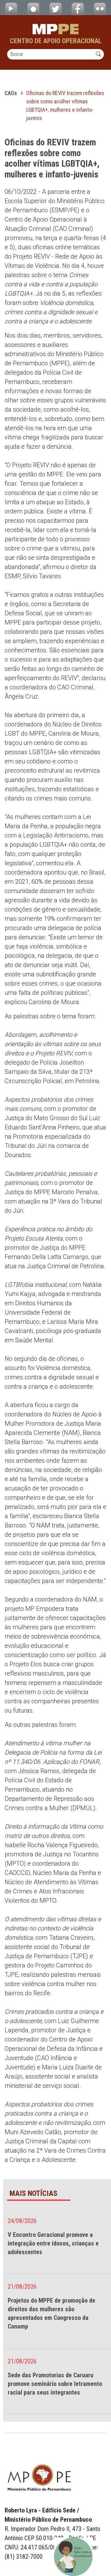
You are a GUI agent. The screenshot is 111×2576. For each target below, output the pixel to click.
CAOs (11, 93)
